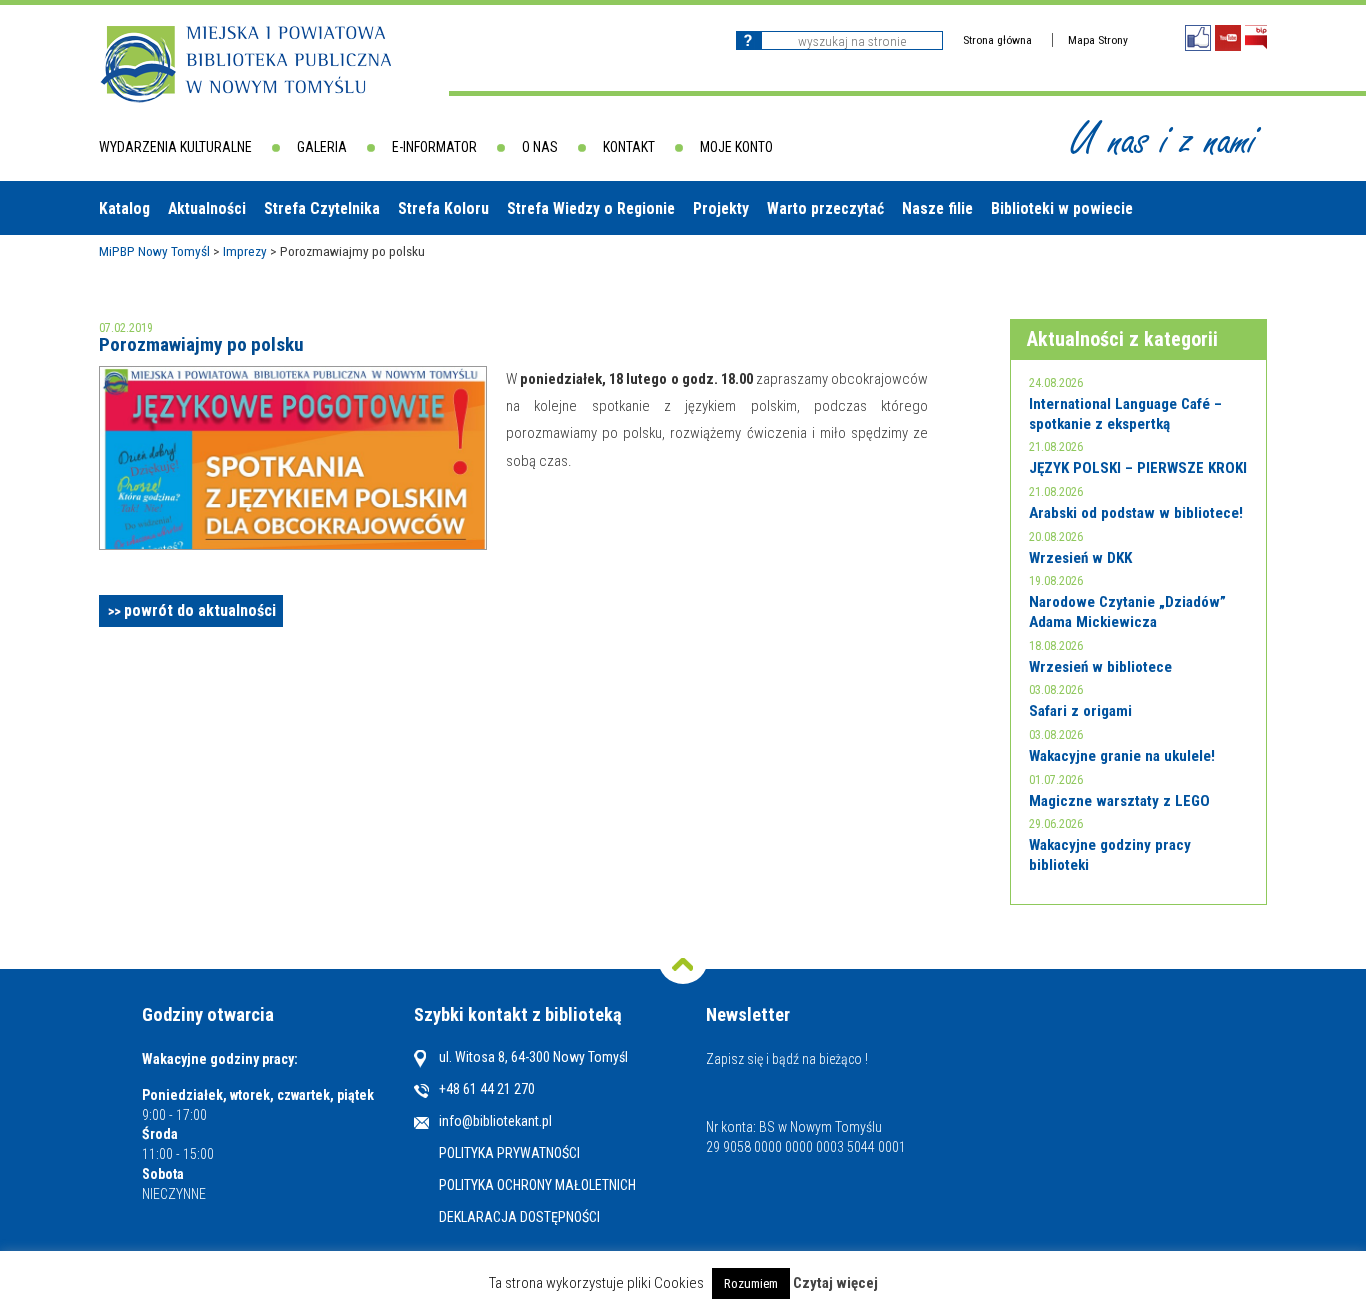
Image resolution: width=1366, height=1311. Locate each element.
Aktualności (207, 208)
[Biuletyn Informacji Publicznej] (1256, 37)
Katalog (124, 208)
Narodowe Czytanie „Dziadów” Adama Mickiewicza (1127, 612)
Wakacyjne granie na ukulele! (1122, 756)
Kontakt (629, 147)
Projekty (721, 208)
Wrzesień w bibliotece (1100, 667)
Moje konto (736, 147)
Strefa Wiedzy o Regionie (591, 208)
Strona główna (997, 40)
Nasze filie (937, 208)
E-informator (434, 147)
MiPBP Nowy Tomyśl (154, 251)
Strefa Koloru (443, 208)
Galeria (322, 147)
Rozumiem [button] (751, 1283)
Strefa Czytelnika (322, 208)
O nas (540, 147)
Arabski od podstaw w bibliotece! (1136, 513)
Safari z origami (1080, 711)
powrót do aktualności (200, 610)
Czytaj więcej (835, 1283)
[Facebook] (1198, 38)
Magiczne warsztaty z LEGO (1119, 801)
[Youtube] (1228, 38)
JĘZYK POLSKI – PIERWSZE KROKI (1138, 468)
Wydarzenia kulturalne (175, 147)
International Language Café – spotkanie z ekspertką (1125, 414)
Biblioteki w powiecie (1062, 208)
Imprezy (245, 251)
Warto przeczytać (825, 208)
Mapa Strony (1098, 40)
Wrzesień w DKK (1080, 558)
